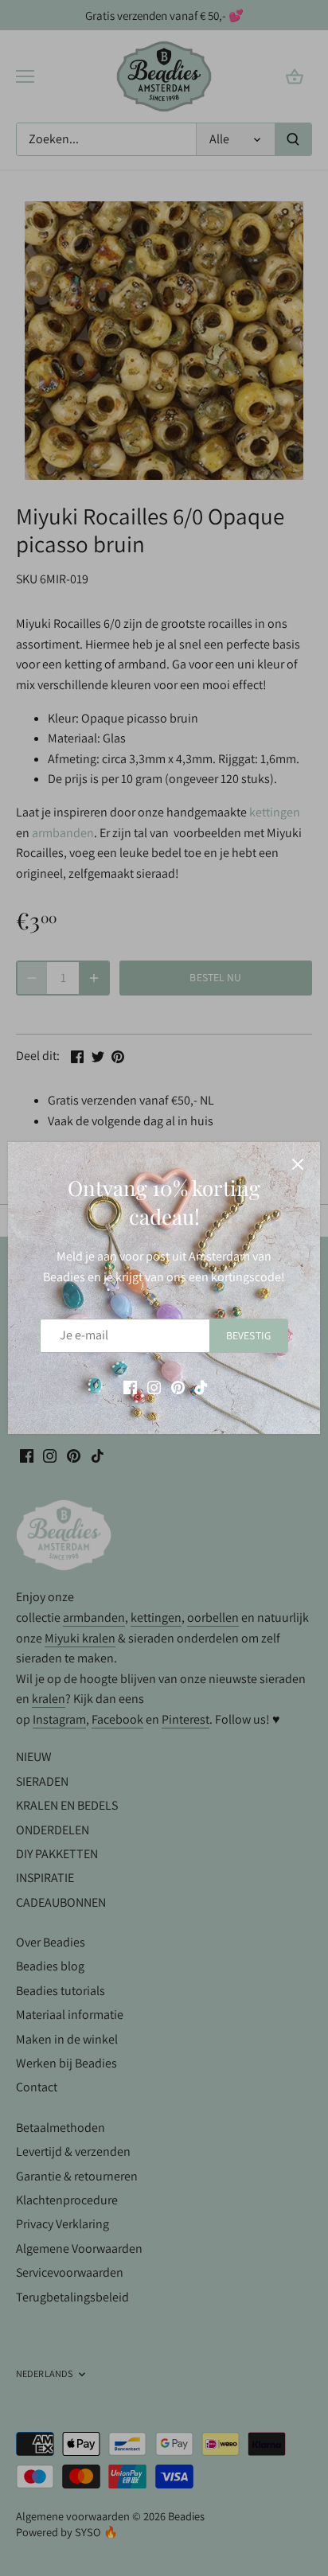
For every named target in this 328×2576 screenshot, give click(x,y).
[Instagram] (154, 1387)
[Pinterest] (178, 1387)
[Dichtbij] (298, 1164)
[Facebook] (130, 1387)
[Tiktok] (201, 1387)
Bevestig (248, 1335)
